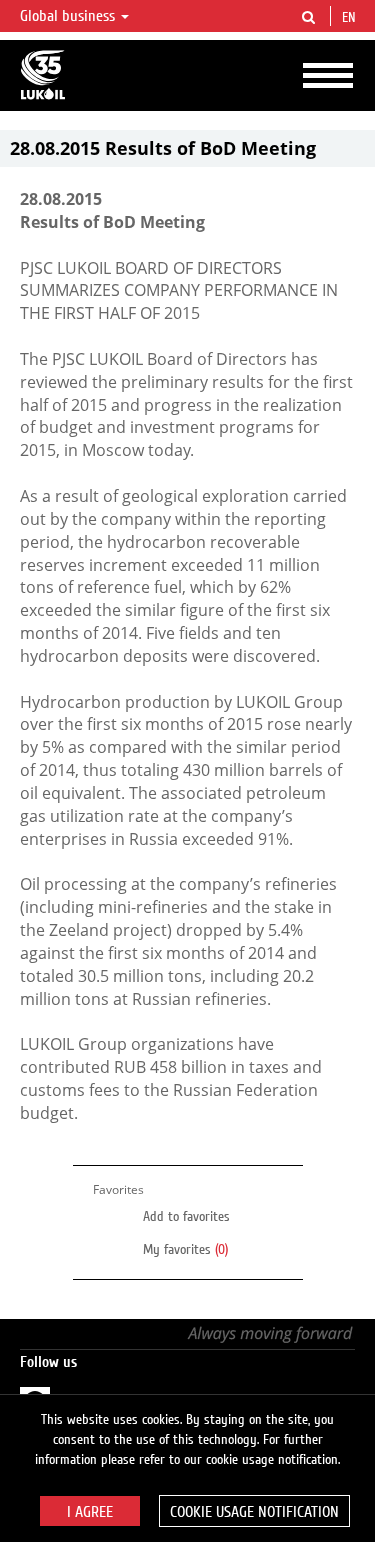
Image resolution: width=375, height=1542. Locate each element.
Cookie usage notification (254, 1512)
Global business (69, 16)
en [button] (351, 18)
